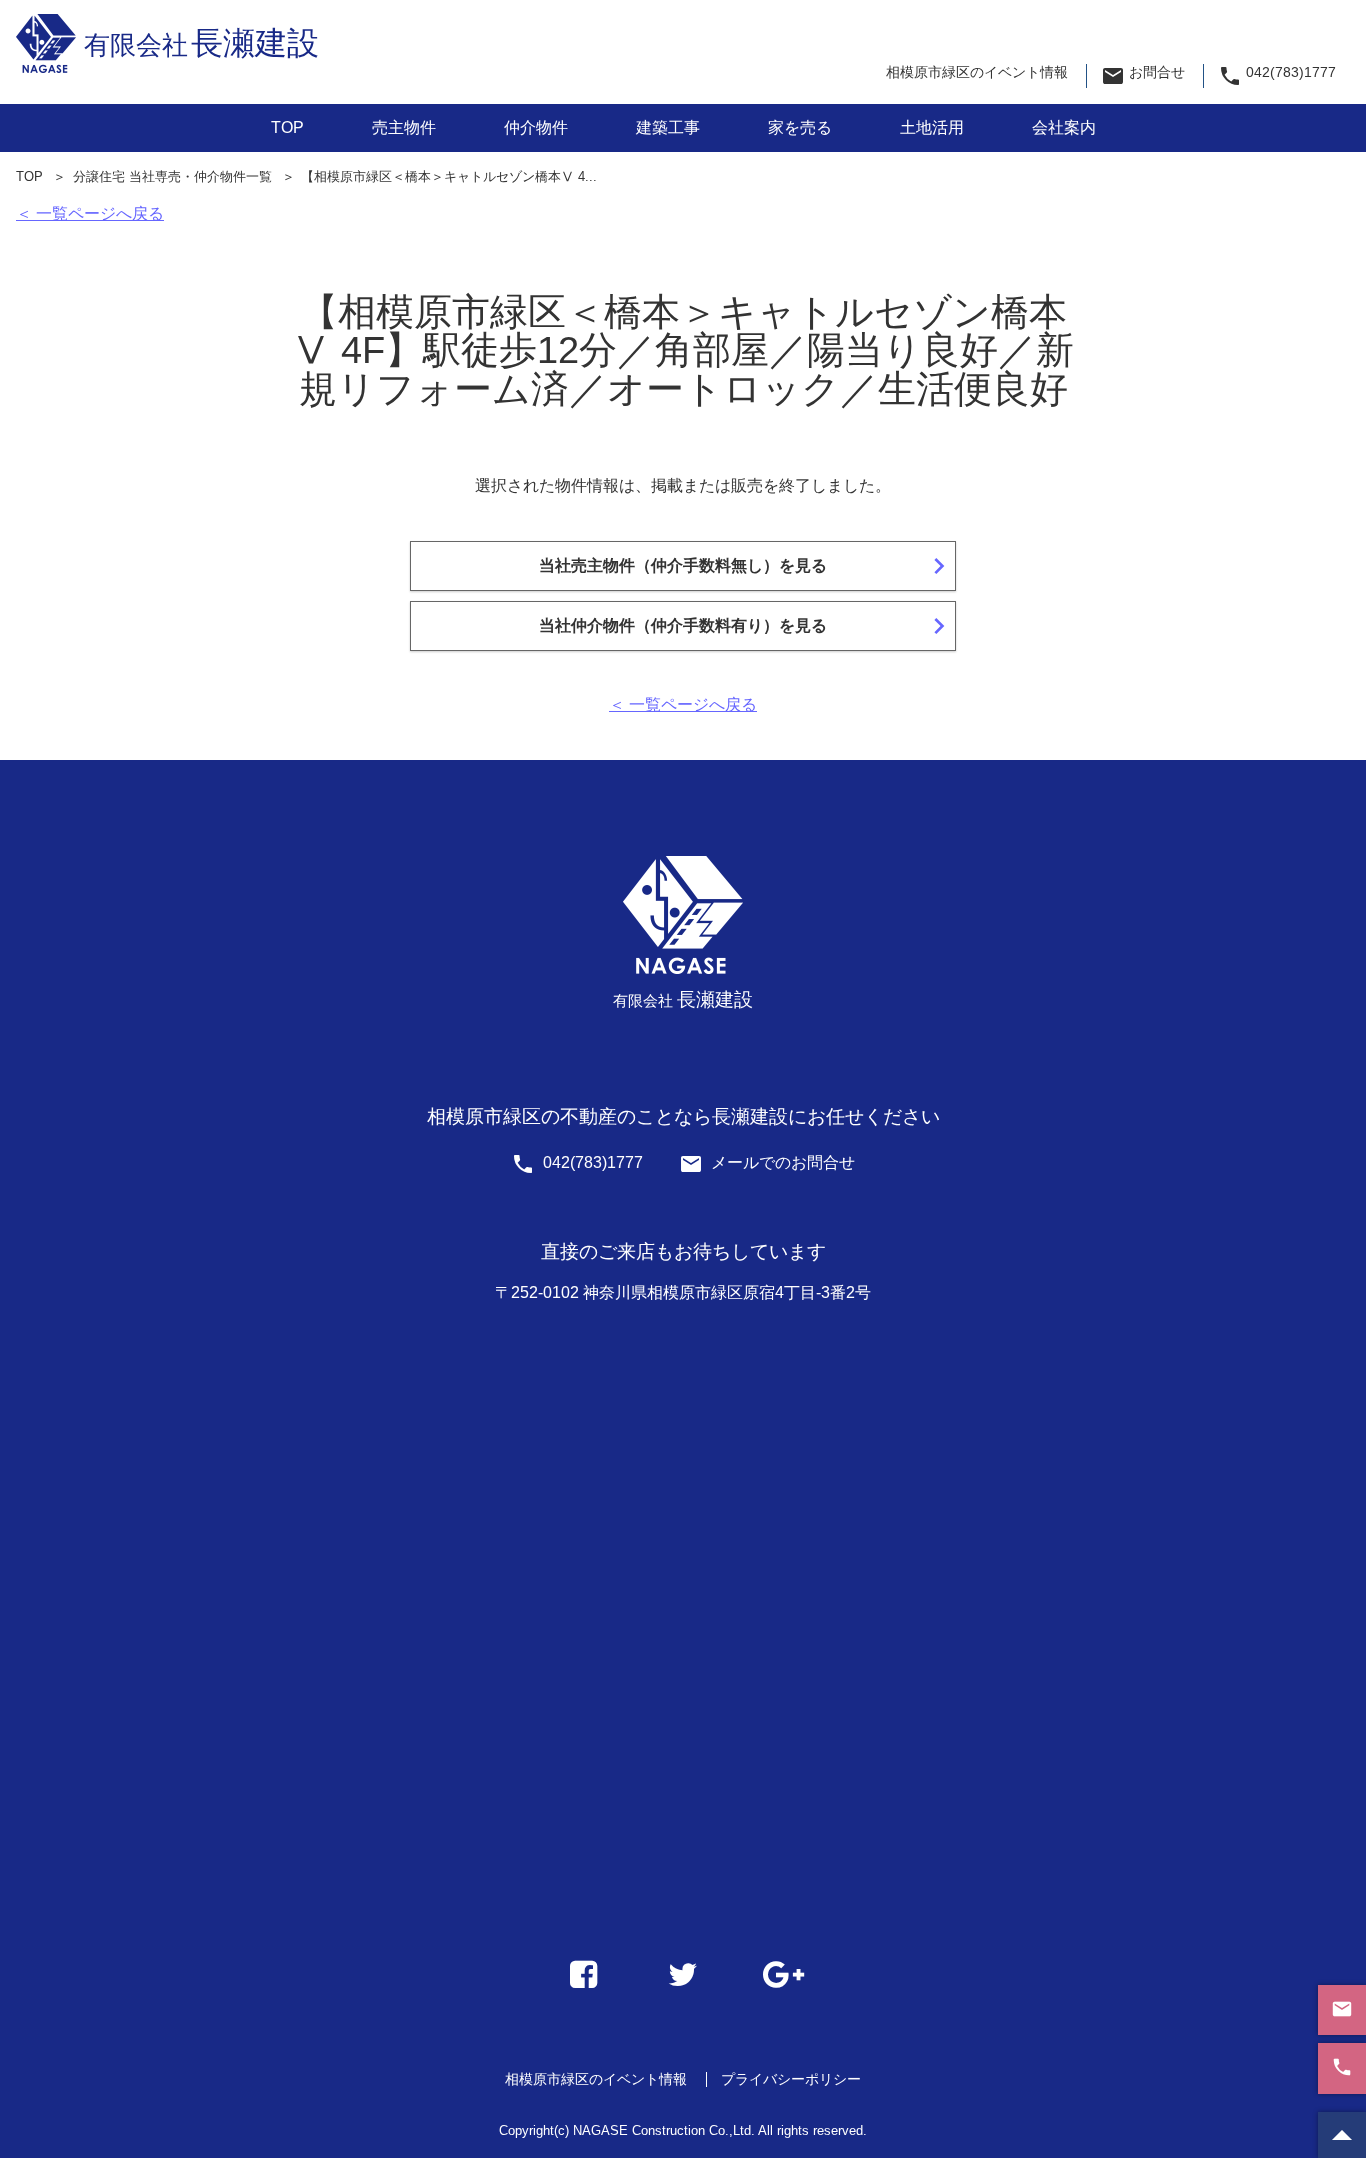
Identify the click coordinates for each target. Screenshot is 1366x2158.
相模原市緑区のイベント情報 (977, 72)
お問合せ (1142, 76)
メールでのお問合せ (767, 1162)
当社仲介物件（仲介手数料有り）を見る (747, 626)
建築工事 (668, 127)
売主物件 (404, 127)
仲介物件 (536, 127)
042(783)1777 (1276, 76)
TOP (287, 127)
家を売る (800, 127)
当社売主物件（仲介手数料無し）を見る (747, 566)
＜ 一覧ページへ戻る (90, 213)
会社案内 (1064, 127)
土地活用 (932, 127)
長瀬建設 (201, 43)
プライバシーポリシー (791, 2079)
